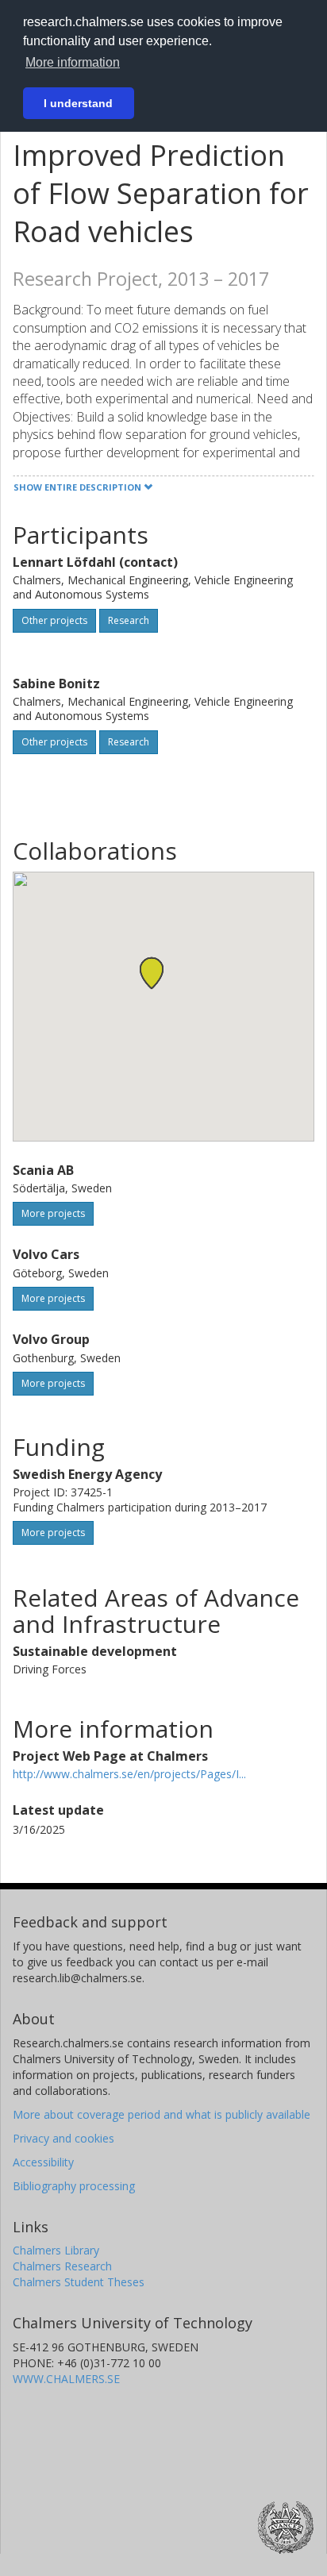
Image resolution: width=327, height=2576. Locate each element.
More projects (53, 1213)
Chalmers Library (56, 2250)
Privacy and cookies (63, 2138)
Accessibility (43, 2162)
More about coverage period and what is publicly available (162, 2114)
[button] (152, 973)
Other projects (54, 620)
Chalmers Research (62, 2266)
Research (129, 620)
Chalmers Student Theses (79, 2282)
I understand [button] (78, 103)
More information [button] (73, 62)
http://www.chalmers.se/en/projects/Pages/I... (129, 1774)
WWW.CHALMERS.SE (66, 2379)
